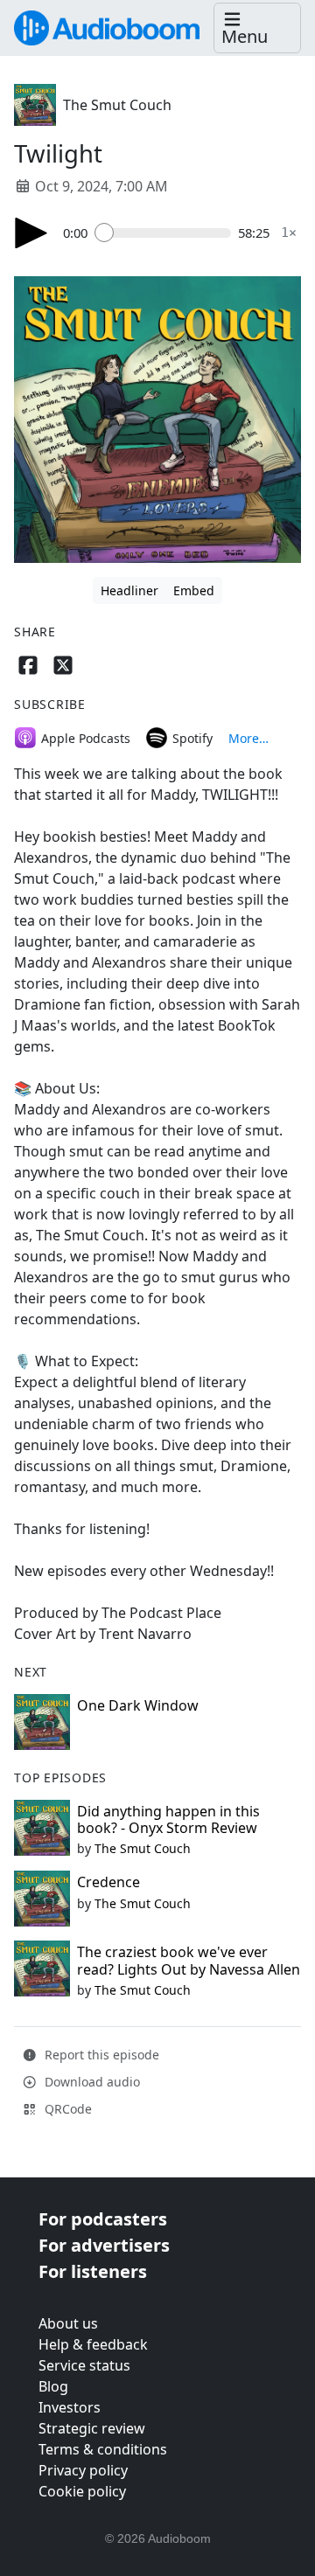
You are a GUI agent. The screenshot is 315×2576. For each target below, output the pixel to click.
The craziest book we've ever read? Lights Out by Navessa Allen (189, 1960)
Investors (70, 2407)
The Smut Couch (117, 105)
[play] (31, 233)
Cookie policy (82, 2491)
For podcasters (103, 2219)
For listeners (93, 2271)
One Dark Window (138, 1705)
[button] (257, 28)
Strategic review (92, 2428)
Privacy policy (83, 2470)
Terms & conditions (103, 2449)
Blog (53, 2386)
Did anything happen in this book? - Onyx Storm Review (168, 1819)
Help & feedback (93, 2344)
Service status (84, 2365)
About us (68, 2323)
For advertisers (104, 2245)
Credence (108, 1882)
